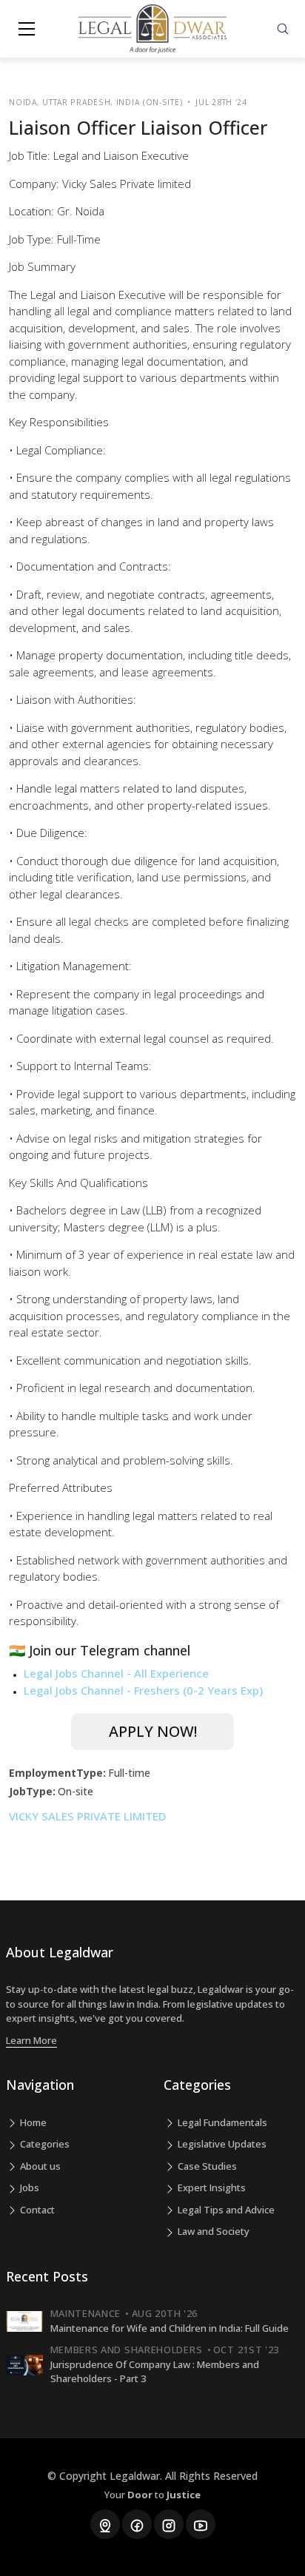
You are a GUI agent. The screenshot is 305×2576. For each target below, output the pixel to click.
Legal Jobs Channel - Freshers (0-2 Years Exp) (143, 1690)
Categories (44, 2144)
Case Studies (206, 2166)
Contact (36, 2210)
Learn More (31, 2040)
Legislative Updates (221, 2144)
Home (32, 2122)
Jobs (29, 2187)
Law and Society (212, 2231)
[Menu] (27, 29)
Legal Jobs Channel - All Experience (116, 1673)
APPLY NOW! (153, 1731)
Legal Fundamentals (221, 2122)
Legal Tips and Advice (225, 2210)
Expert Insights (211, 2187)
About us (39, 2166)
